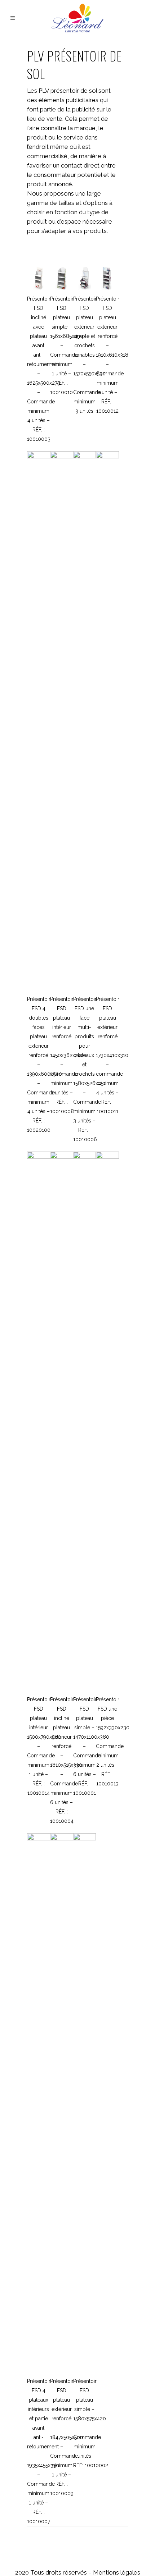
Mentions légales (117, 2572)
